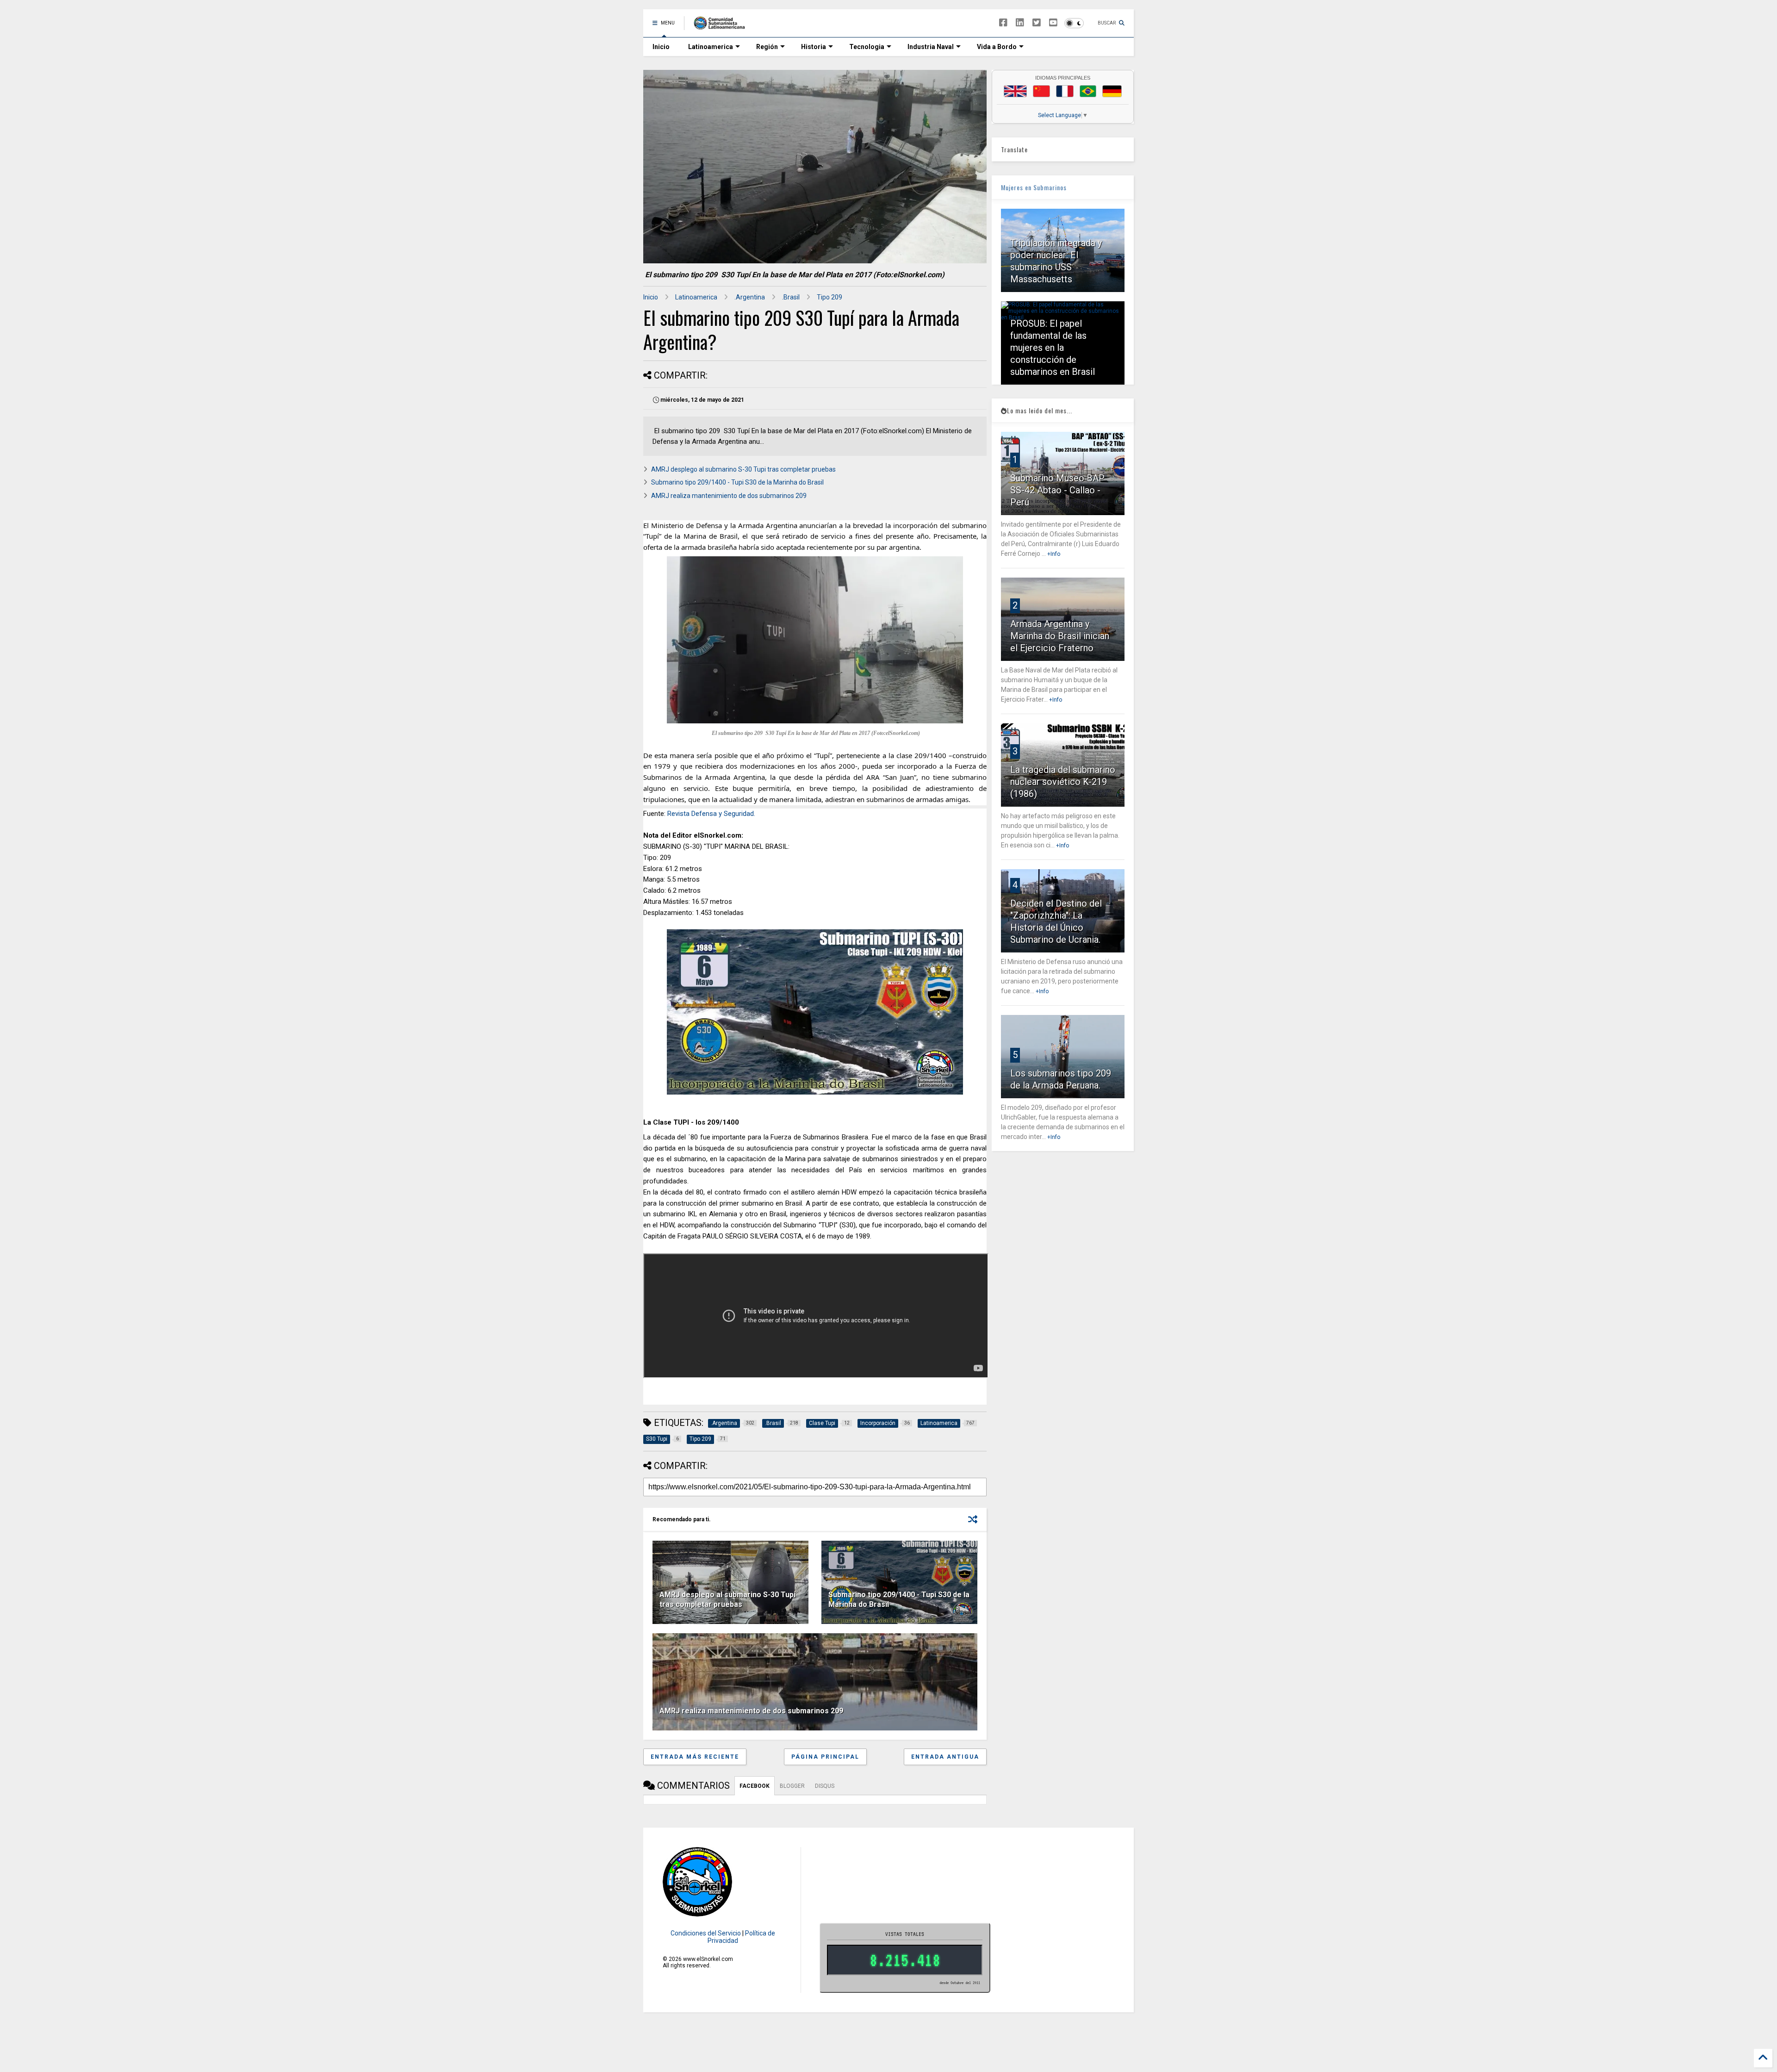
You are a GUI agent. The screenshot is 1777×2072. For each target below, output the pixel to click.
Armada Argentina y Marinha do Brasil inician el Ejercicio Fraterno (1060, 636)
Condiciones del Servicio (706, 1933)
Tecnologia (867, 47)
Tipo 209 (829, 297)
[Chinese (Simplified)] (1042, 91)
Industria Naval (931, 47)
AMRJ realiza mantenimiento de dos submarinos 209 (729, 496)
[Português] (1088, 91)
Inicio (661, 47)
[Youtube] (1053, 23)
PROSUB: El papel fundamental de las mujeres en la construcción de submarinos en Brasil (1053, 348)
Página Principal (825, 1757)
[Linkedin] (1020, 23)
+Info (1054, 554)
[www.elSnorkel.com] (723, 26)
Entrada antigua (945, 1757)
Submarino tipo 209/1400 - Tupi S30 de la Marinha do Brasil (737, 482)
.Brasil (791, 297)
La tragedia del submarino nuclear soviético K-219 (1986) (1063, 782)
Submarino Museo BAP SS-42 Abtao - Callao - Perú (1057, 490)
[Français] (1065, 91)
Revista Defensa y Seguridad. (711, 814)
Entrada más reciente (695, 1757)
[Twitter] (1037, 23)
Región (767, 47)
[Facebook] (1003, 23)
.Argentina (750, 297)
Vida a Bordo (997, 47)
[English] (1015, 91)
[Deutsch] (1112, 91)
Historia (814, 47)
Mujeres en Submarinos (1034, 187)
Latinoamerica (711, 47)
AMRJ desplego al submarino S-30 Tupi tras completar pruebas (743, 469)
